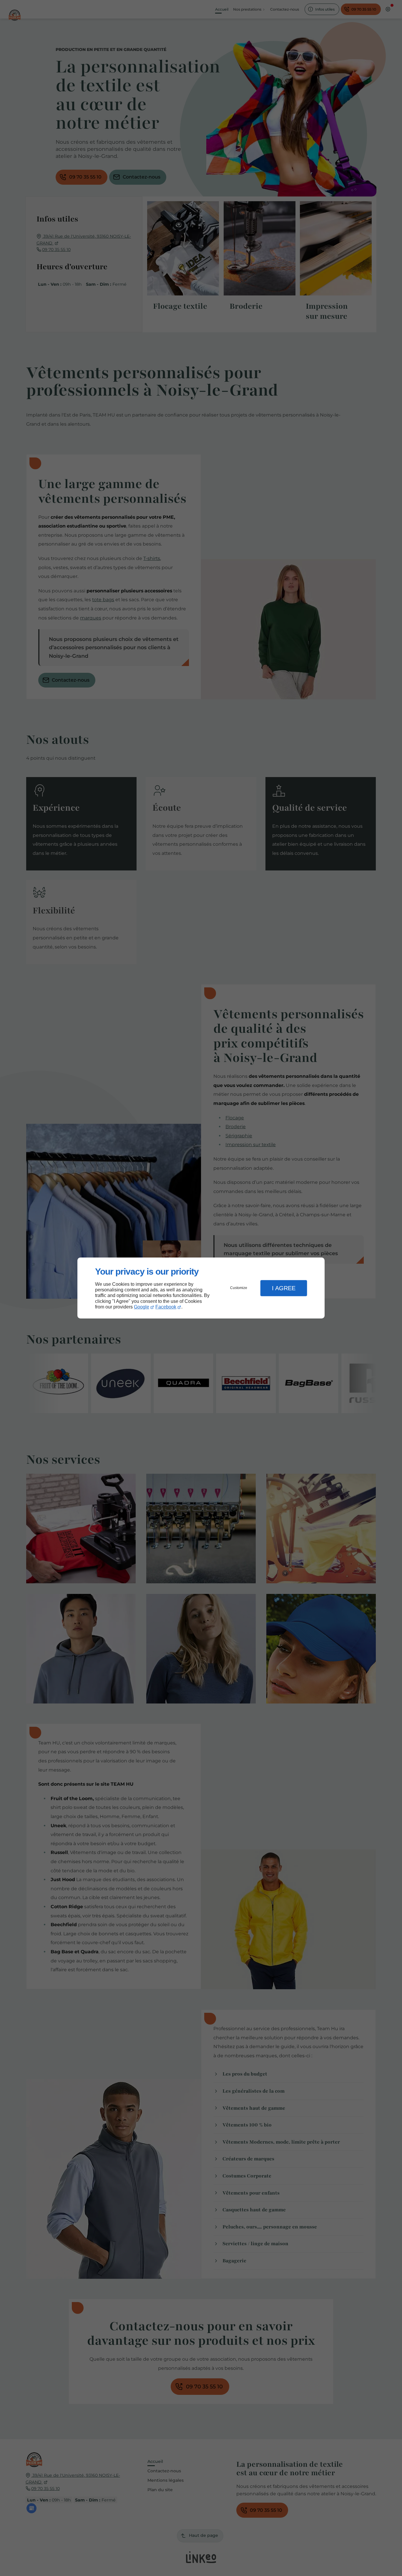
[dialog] (201, 1288)
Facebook (166, 1307)
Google (142, 1307)
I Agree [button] (284, 1288)
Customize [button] (239, 1288)
